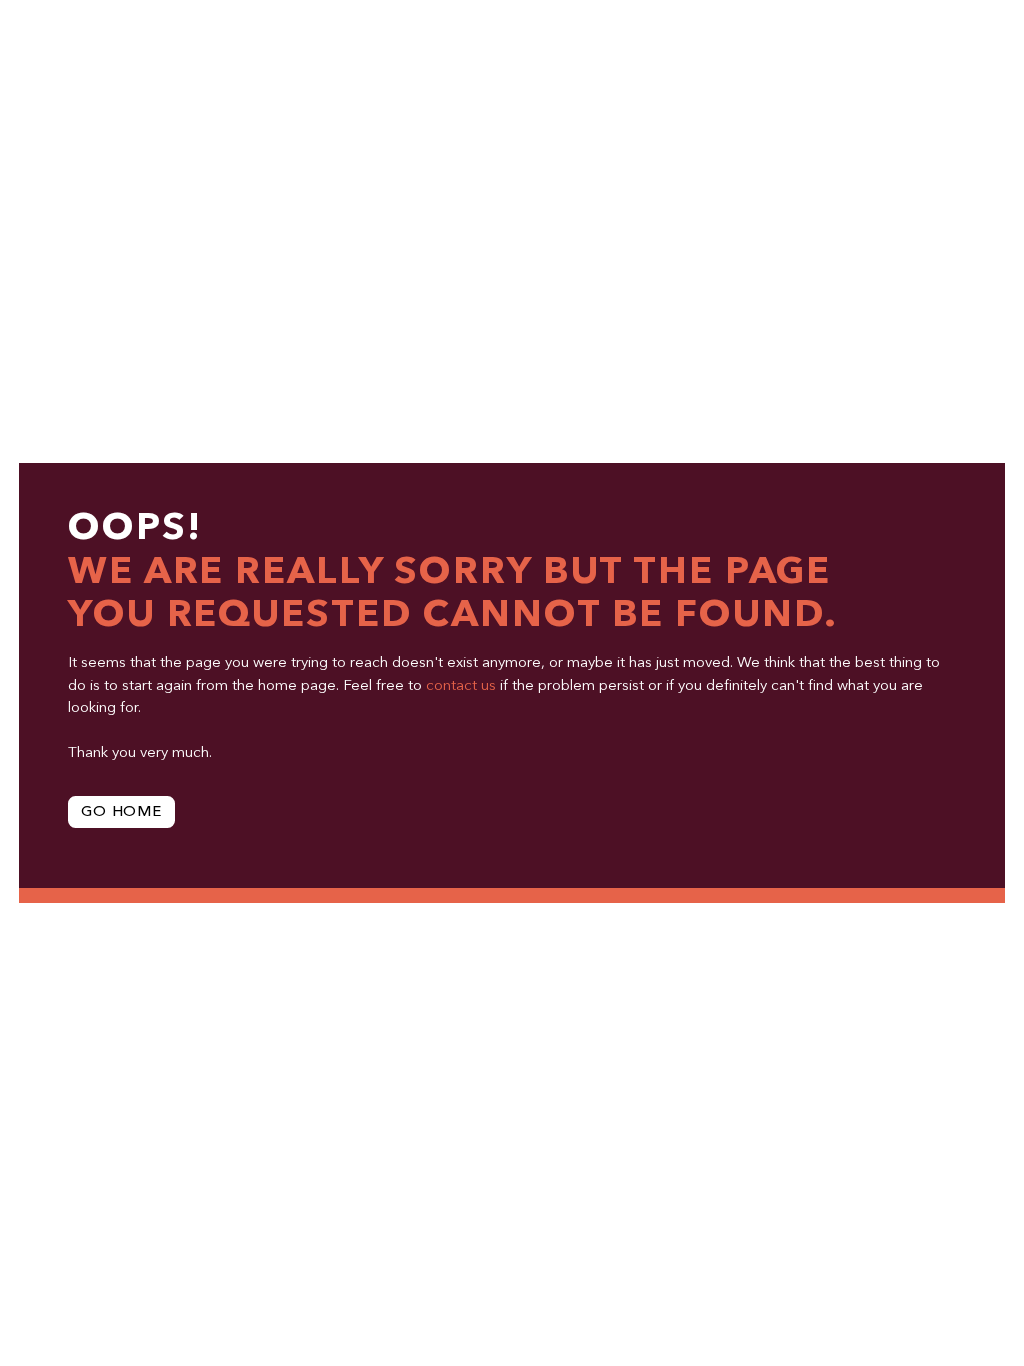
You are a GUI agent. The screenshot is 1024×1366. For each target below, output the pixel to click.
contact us (461, 686)
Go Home (121, 812)
